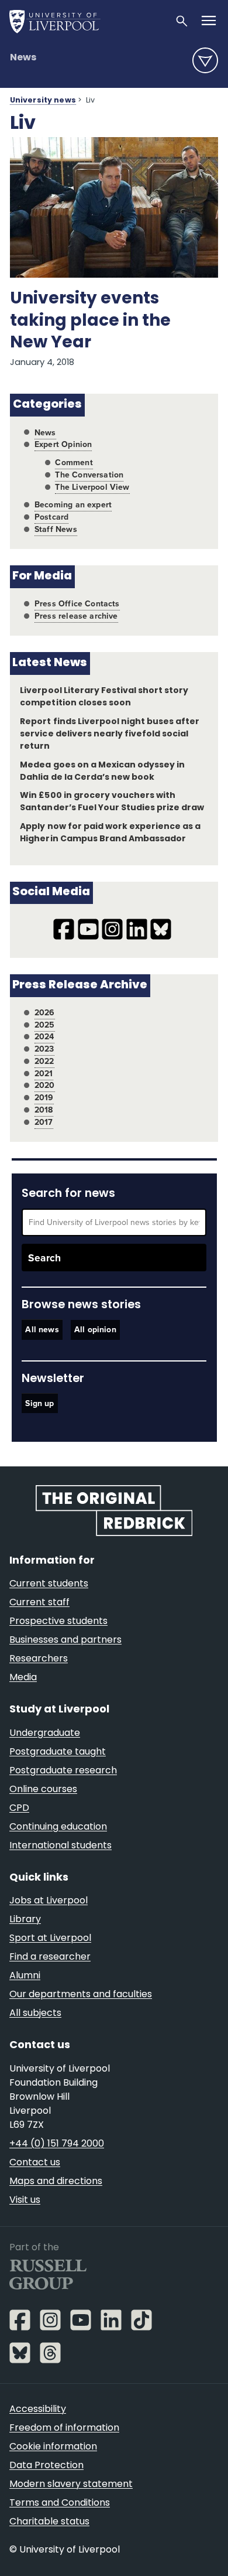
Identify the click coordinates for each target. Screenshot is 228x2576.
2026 (45, 1013)
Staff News (56, 529)
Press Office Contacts (77, 604)
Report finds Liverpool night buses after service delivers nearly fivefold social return (110, 734)
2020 (45, 1085)
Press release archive (76, 616)
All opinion (95, 1330)
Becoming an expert (73, 505)
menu (205, 60)
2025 (45, 1025)
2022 (44, 1061)
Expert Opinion (63, 444)
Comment (74, 463)
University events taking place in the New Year (90, 321)
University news (43, 101)
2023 (44, 1049)
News (23, 58)
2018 (44, 1110)
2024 (44, 1037)
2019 (44, 1098)
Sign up (39, 1403)
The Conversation (89, 475)
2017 (44, 1122)
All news (42, 1330)
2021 (44, 1074)
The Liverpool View (92, 487)
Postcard (51, 517)
